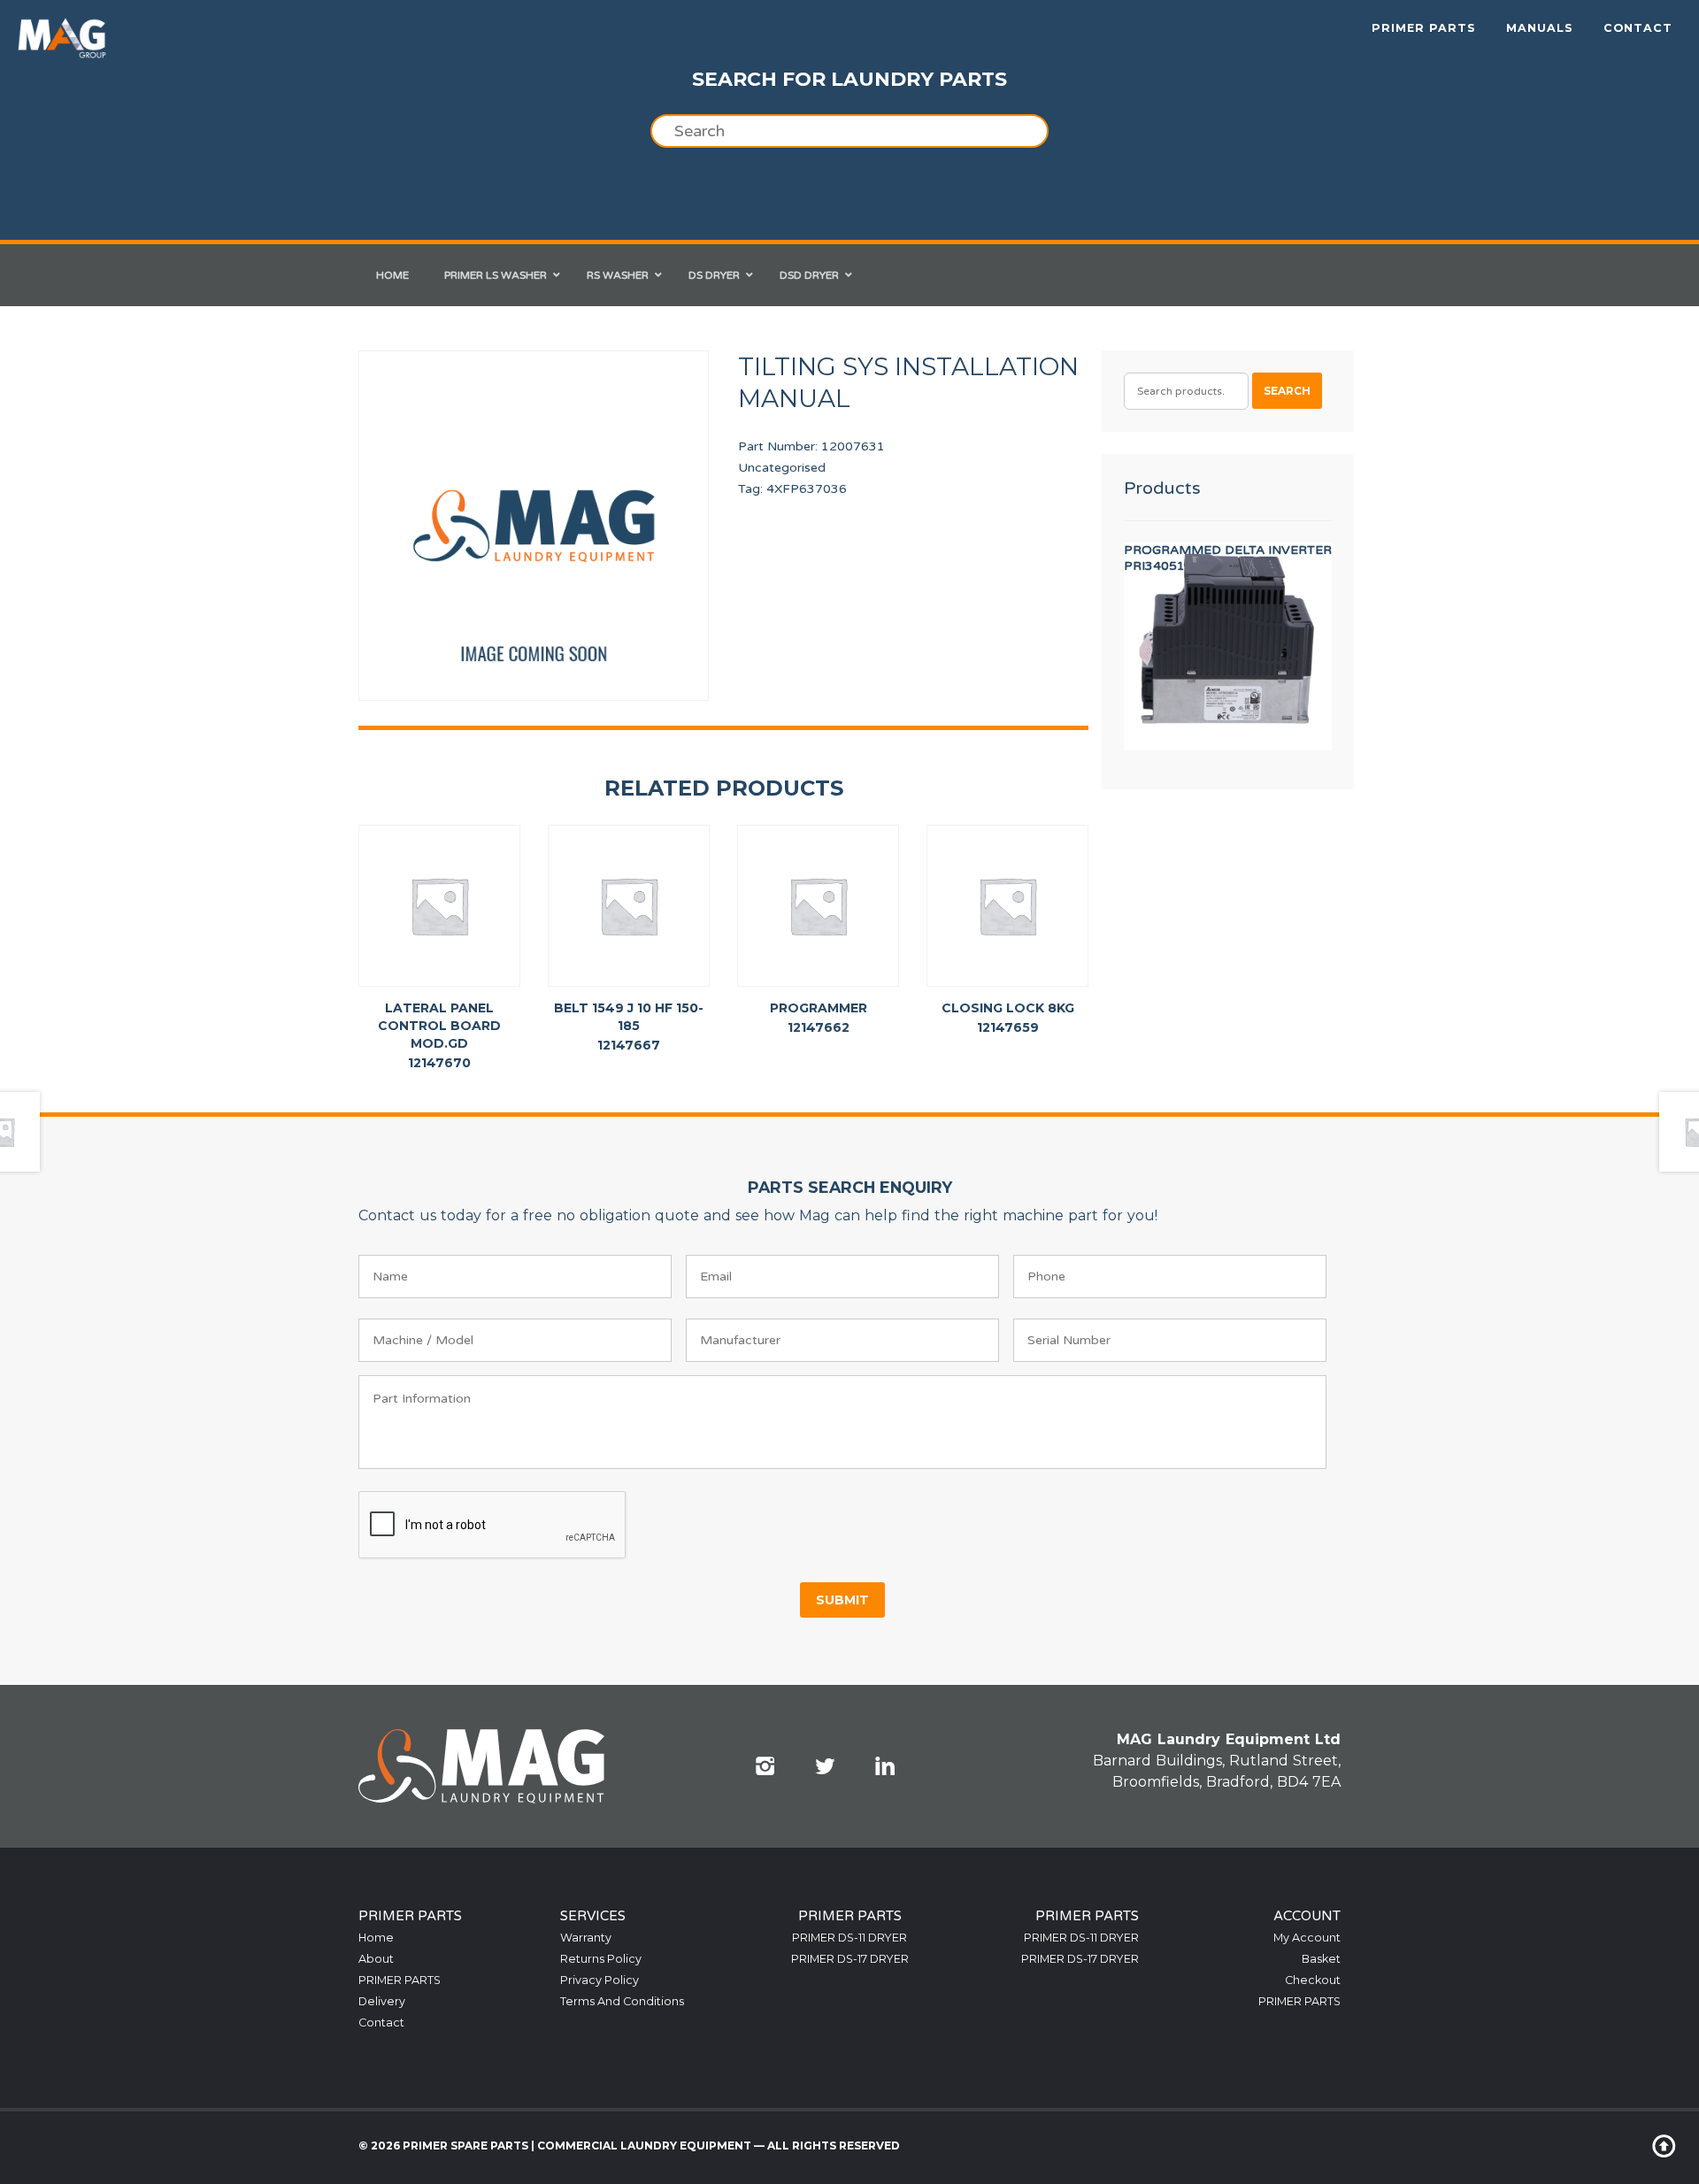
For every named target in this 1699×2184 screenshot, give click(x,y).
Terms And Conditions (622, 2001)
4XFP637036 (807, 489)
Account (1307, 1916)
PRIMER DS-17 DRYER (850, 1959)
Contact (1638, 28)
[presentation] (493, 1526)
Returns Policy (601, 1959)
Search (1287, 391)
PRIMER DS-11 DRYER (849, 1938)
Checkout (1313, 1980)
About (376, 1959)
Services (593, 1916)
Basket (1321, 1959)
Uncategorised (782, 468)
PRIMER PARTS (1424, 28)
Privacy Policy (600, 1980)
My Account (1307, 1938)
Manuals (1540, 28)
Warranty (586, 1938)
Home (376, 1938)
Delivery (382, 2001)
